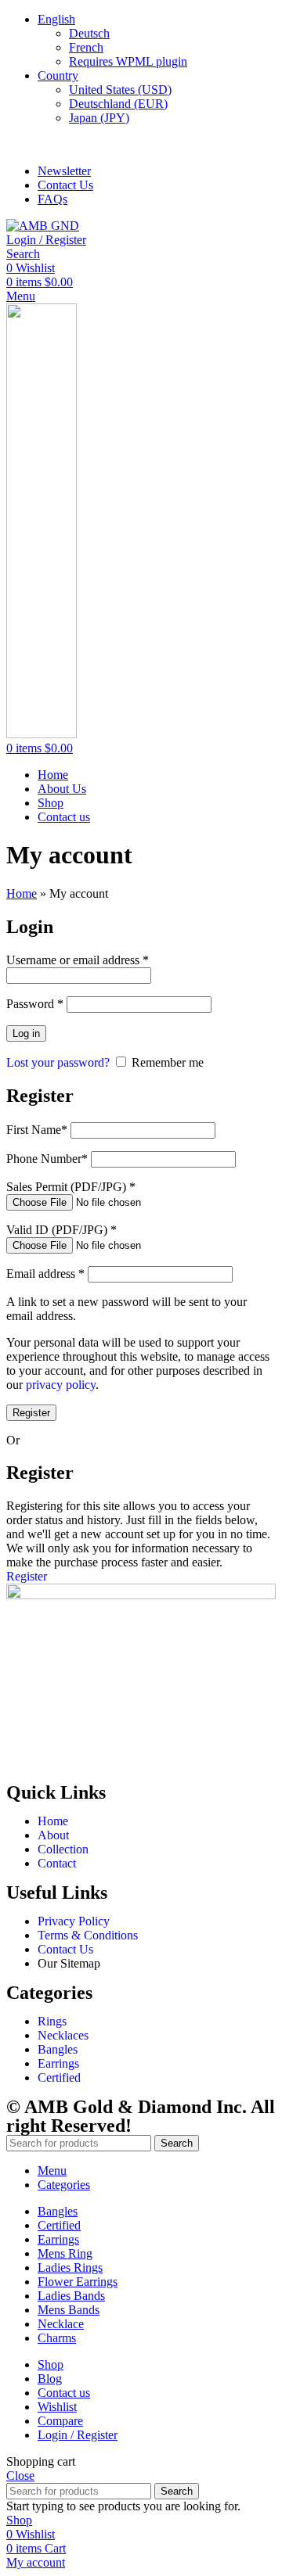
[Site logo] (43, 226)
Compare (60, 2421)
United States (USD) (120, 90)
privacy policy (61, 1385)
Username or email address (78, 960)
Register (31, 1413)
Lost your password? (58, 1062)
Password (35, 1004)
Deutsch (89, 33)
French (86, 47)
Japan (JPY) (99, 118)
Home (22, 893)
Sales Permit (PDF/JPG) (71, 1187)
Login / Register (78, 2435)
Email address (45, 1274)
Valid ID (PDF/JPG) (61, 1230)
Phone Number (47, 1159)
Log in (26, 1033)
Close (20, 2476)
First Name (37, 1130)
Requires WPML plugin (128, 61)
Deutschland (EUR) (118, 104)
